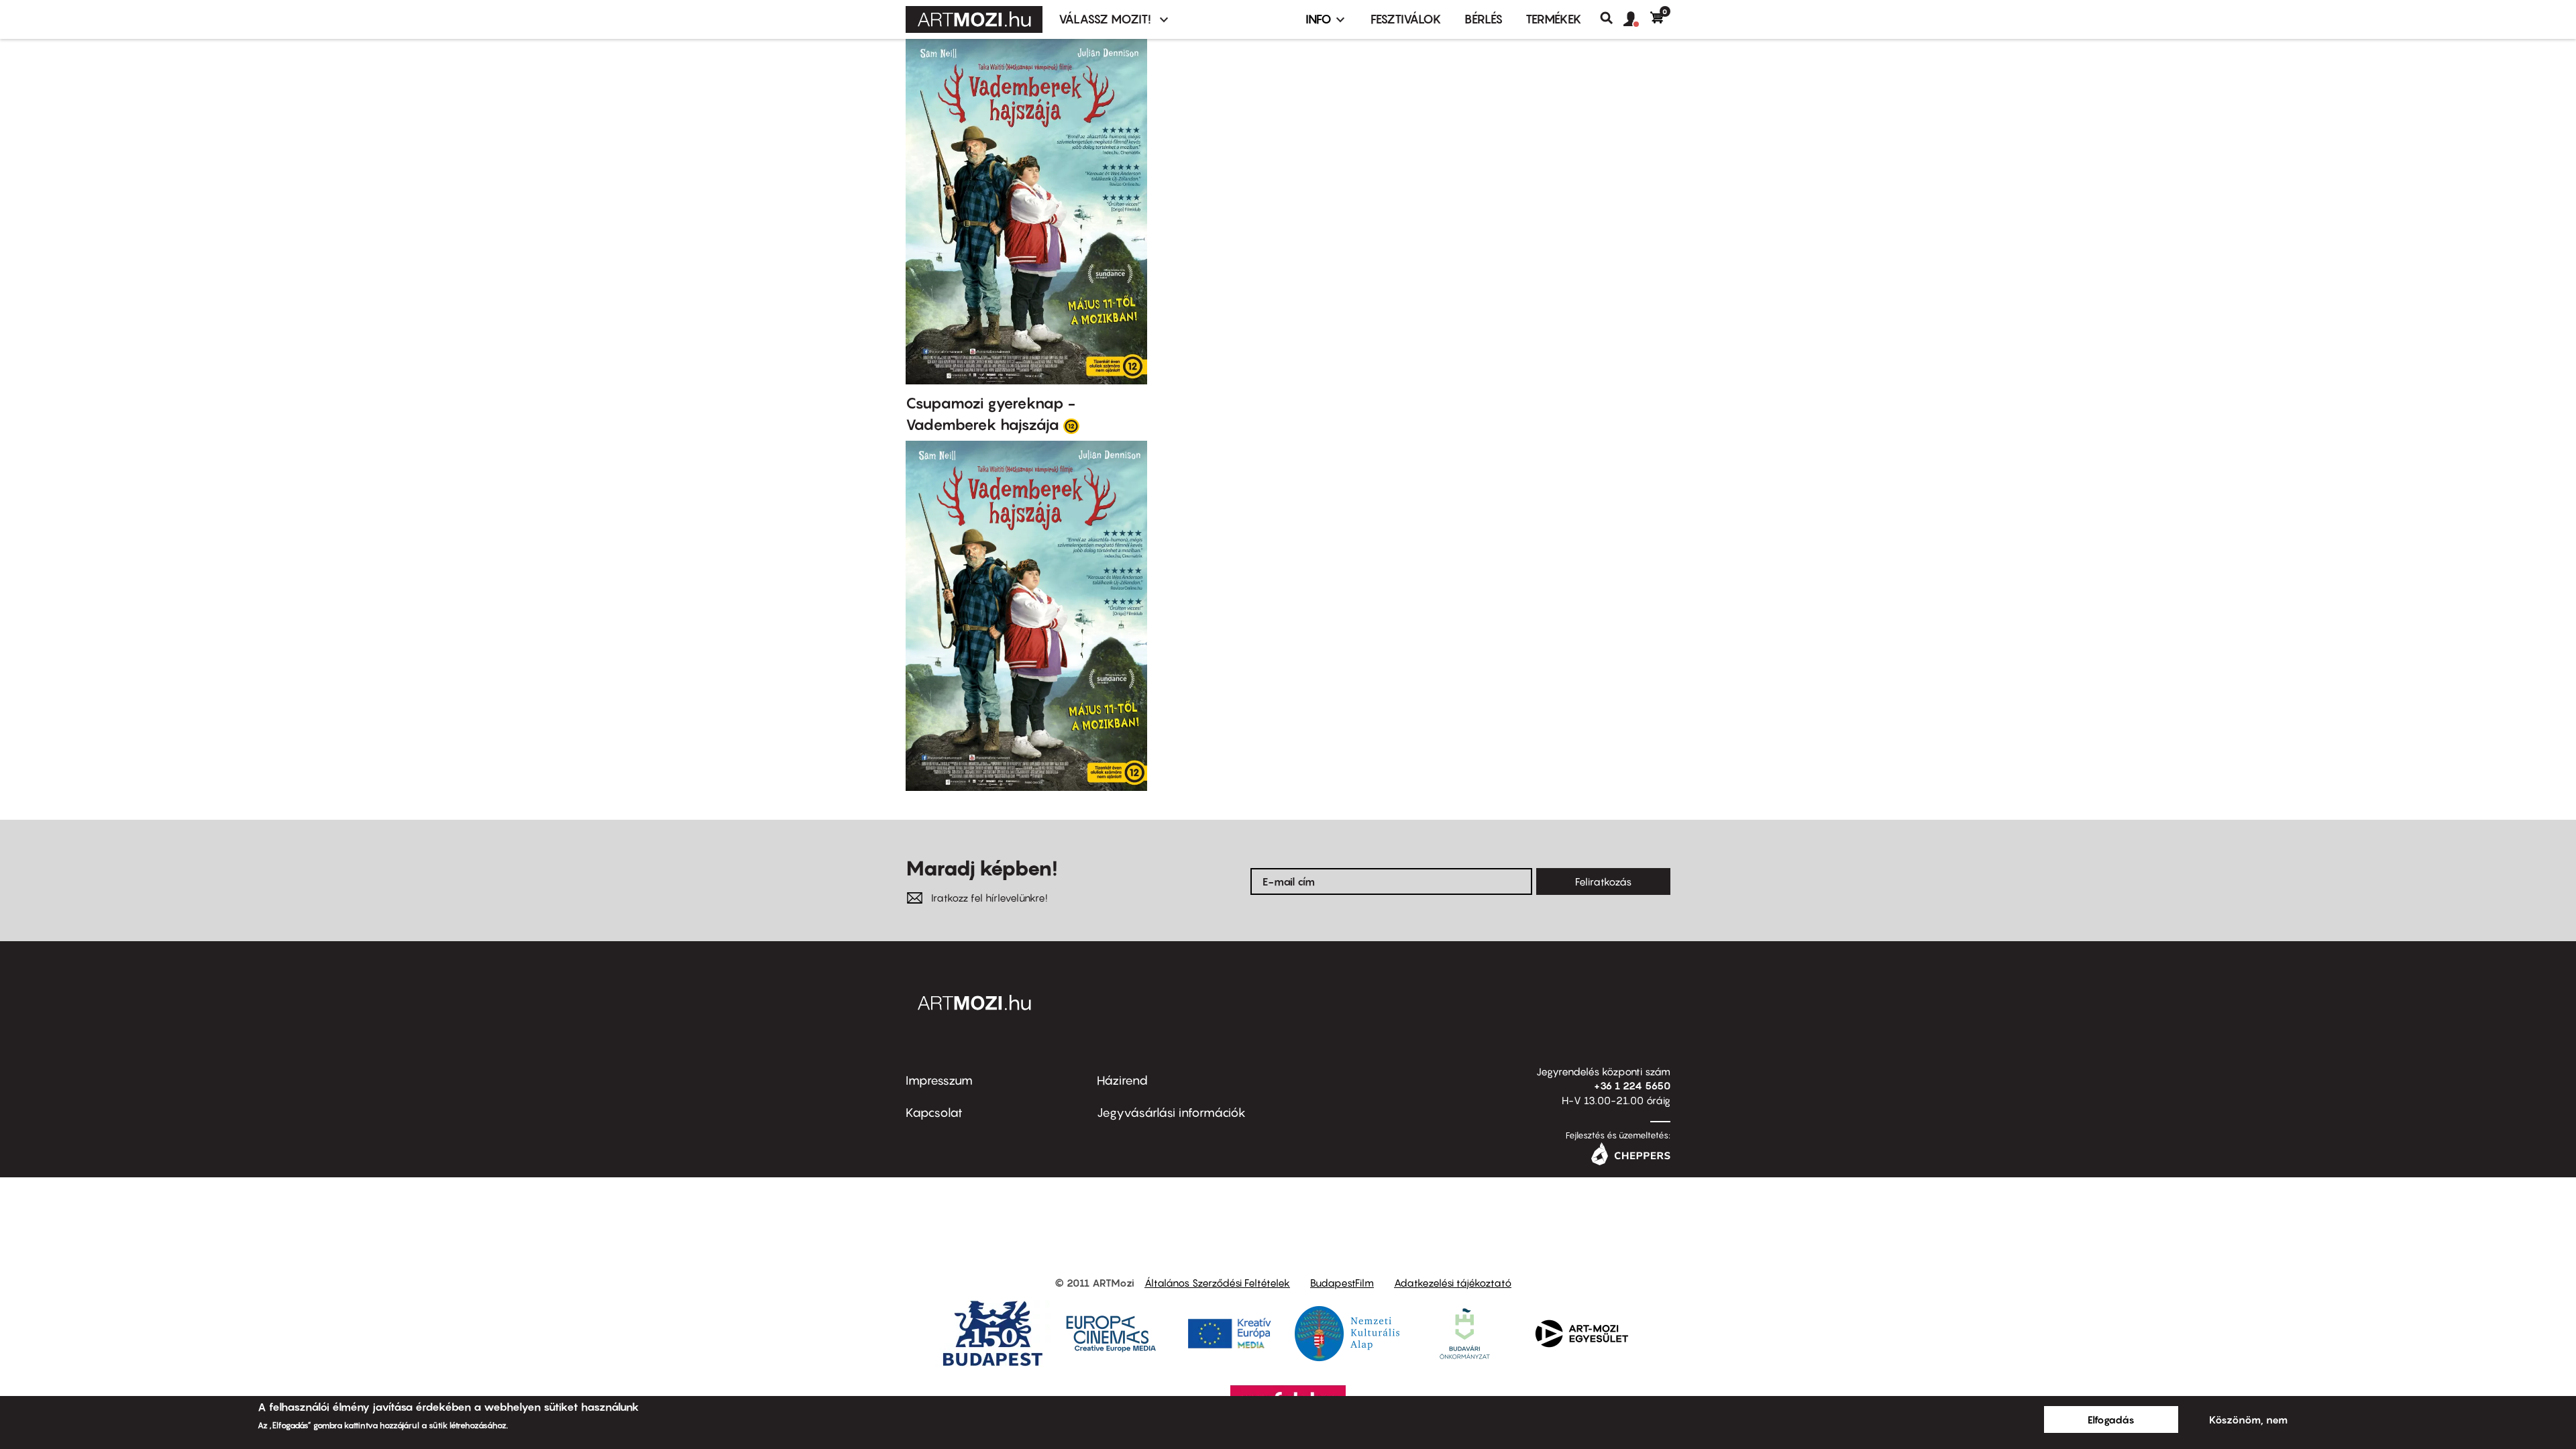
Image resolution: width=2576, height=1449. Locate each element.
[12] (1071, 425)
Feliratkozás (1603, 881)
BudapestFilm (1342, 1283)
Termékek (1554, 19)
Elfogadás (2111, 1419)
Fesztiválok (1406, 19)
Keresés (1612, 18)
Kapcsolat (934, 1113)
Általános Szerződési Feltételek (1217, 1283)
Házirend (1122, 1080)
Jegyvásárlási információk (1171, 1113)
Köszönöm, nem (2248, 1419)
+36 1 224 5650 (1632, 1085)
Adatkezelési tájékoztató (1453, 1283)
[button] (1637, 19)
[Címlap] (974, 19)
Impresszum (939, 1080)
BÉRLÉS (1484, 19)
